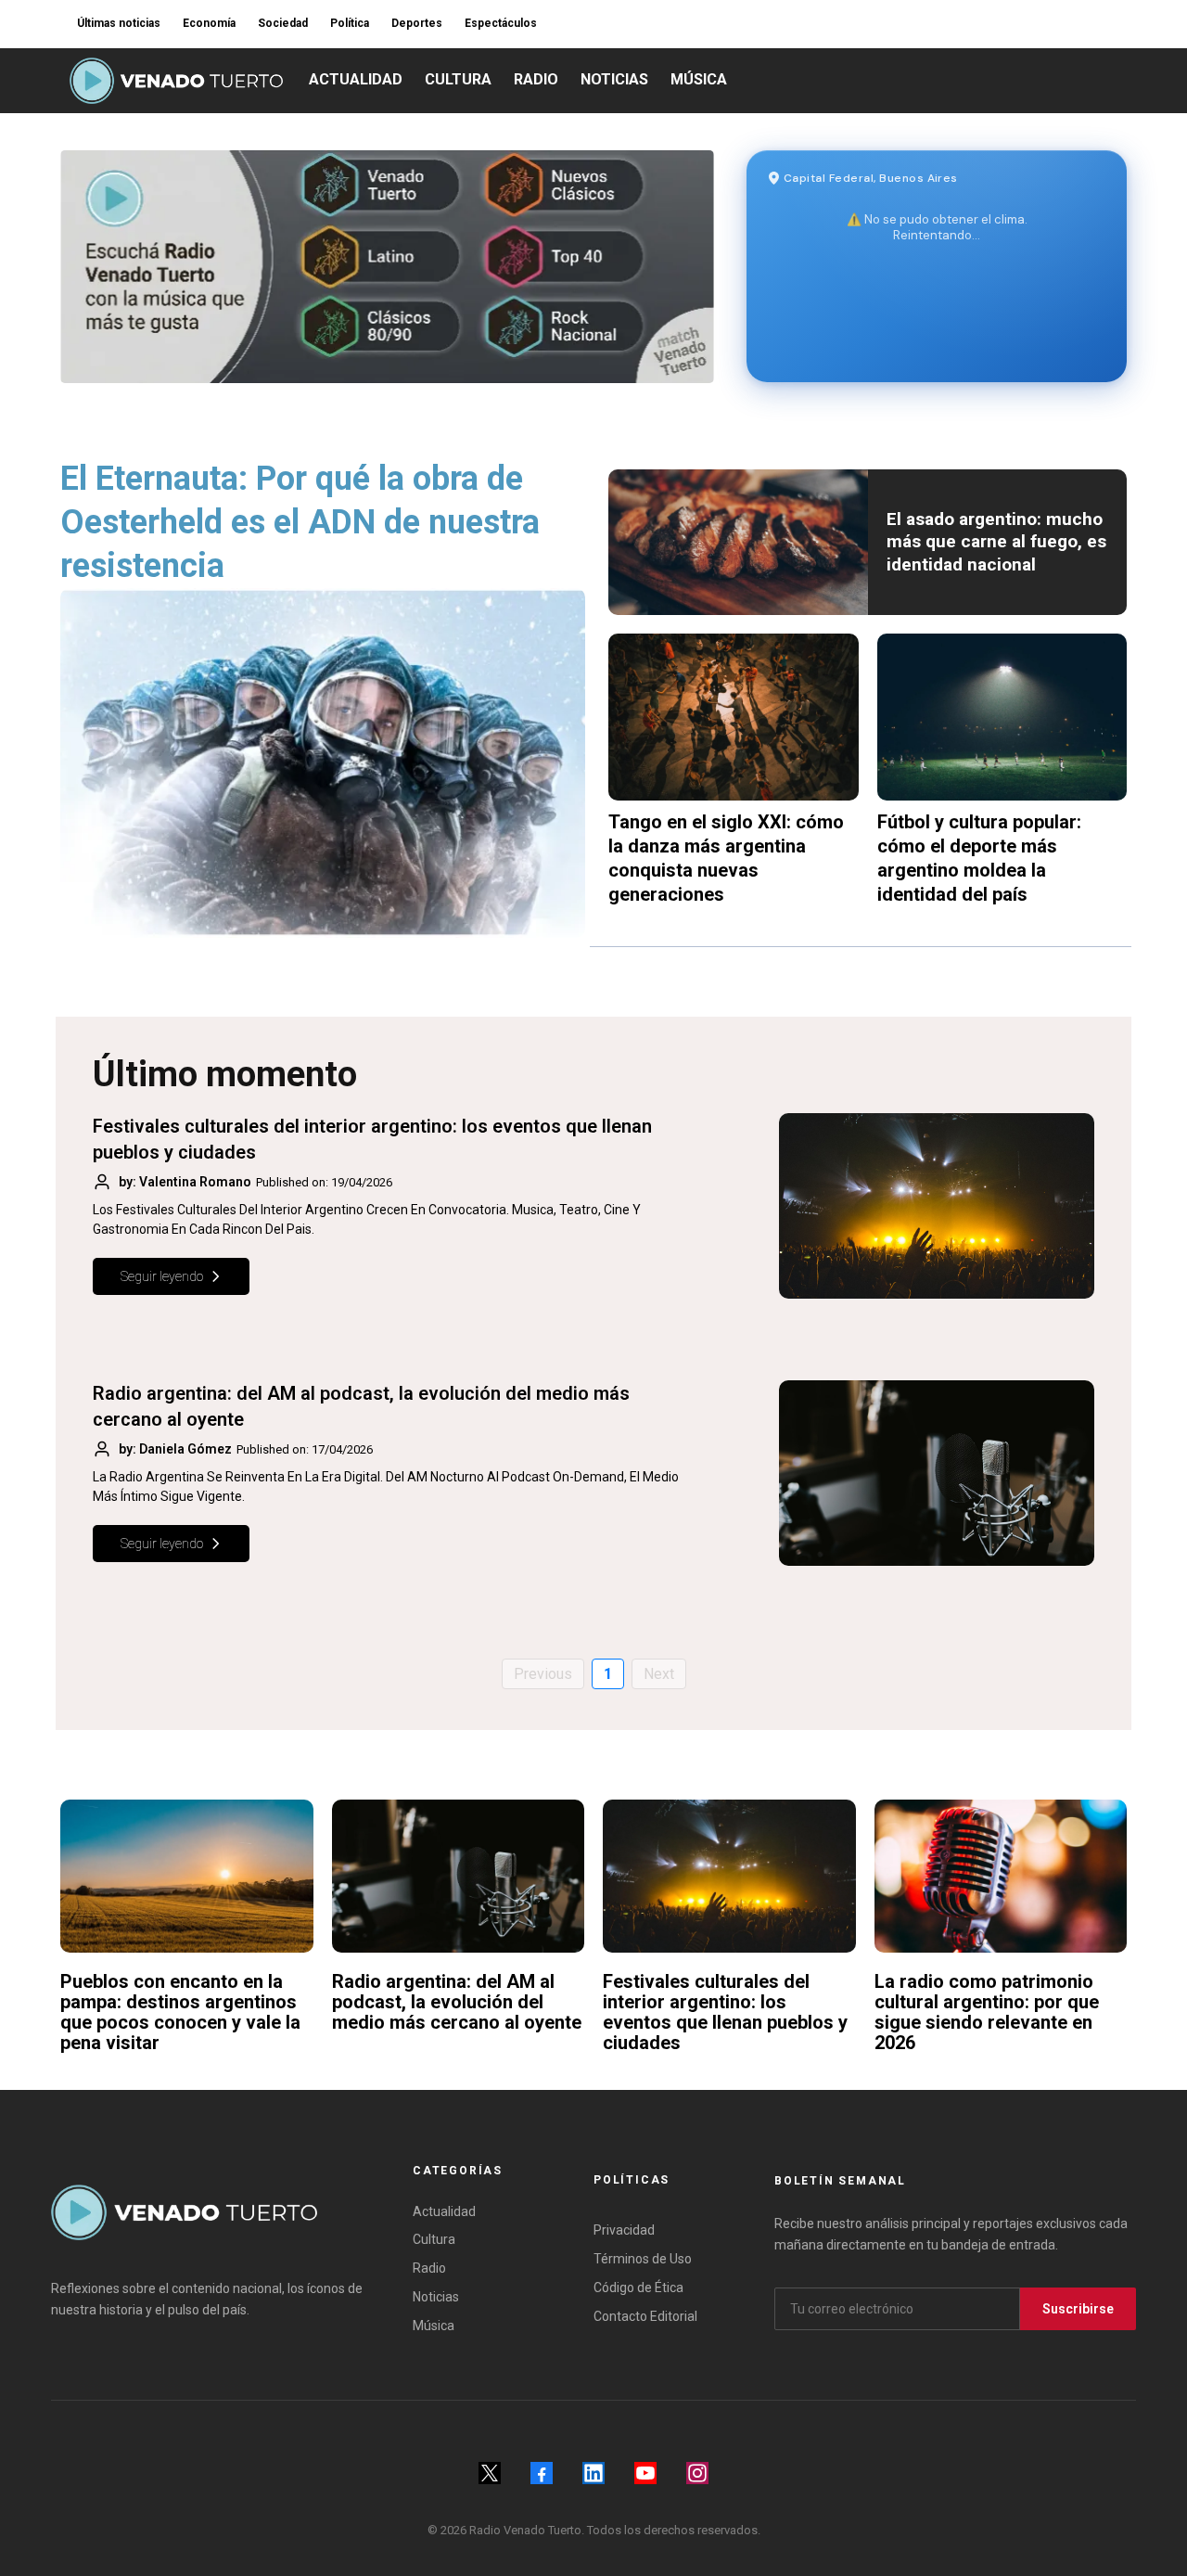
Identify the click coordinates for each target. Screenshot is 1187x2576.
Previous (543, 1674)
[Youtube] (645, 2473)
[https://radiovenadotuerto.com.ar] (176, 81)
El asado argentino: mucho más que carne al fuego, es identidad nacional (996, 542)
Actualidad (444, 2211)
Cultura (434, 2239)
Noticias (436, 2297)
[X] (490, 2473)
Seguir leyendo (162, 1276)
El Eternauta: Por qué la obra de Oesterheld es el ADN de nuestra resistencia (300, 522)
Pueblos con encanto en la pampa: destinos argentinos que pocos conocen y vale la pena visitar (180, 2012)
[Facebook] (542, 2473)
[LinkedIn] (593, 2473)
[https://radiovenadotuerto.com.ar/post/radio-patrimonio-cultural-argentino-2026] (1001, 1876)
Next (659, 1674)
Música (434, 2326)
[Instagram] (697, 2473)
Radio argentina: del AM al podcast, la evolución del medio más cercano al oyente (457, 2002)
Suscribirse (1078, 2309)
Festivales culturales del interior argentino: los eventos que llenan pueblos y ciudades (725, 2012)
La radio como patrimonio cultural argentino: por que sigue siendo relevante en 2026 (987, 2012)
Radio (429, 2268)
